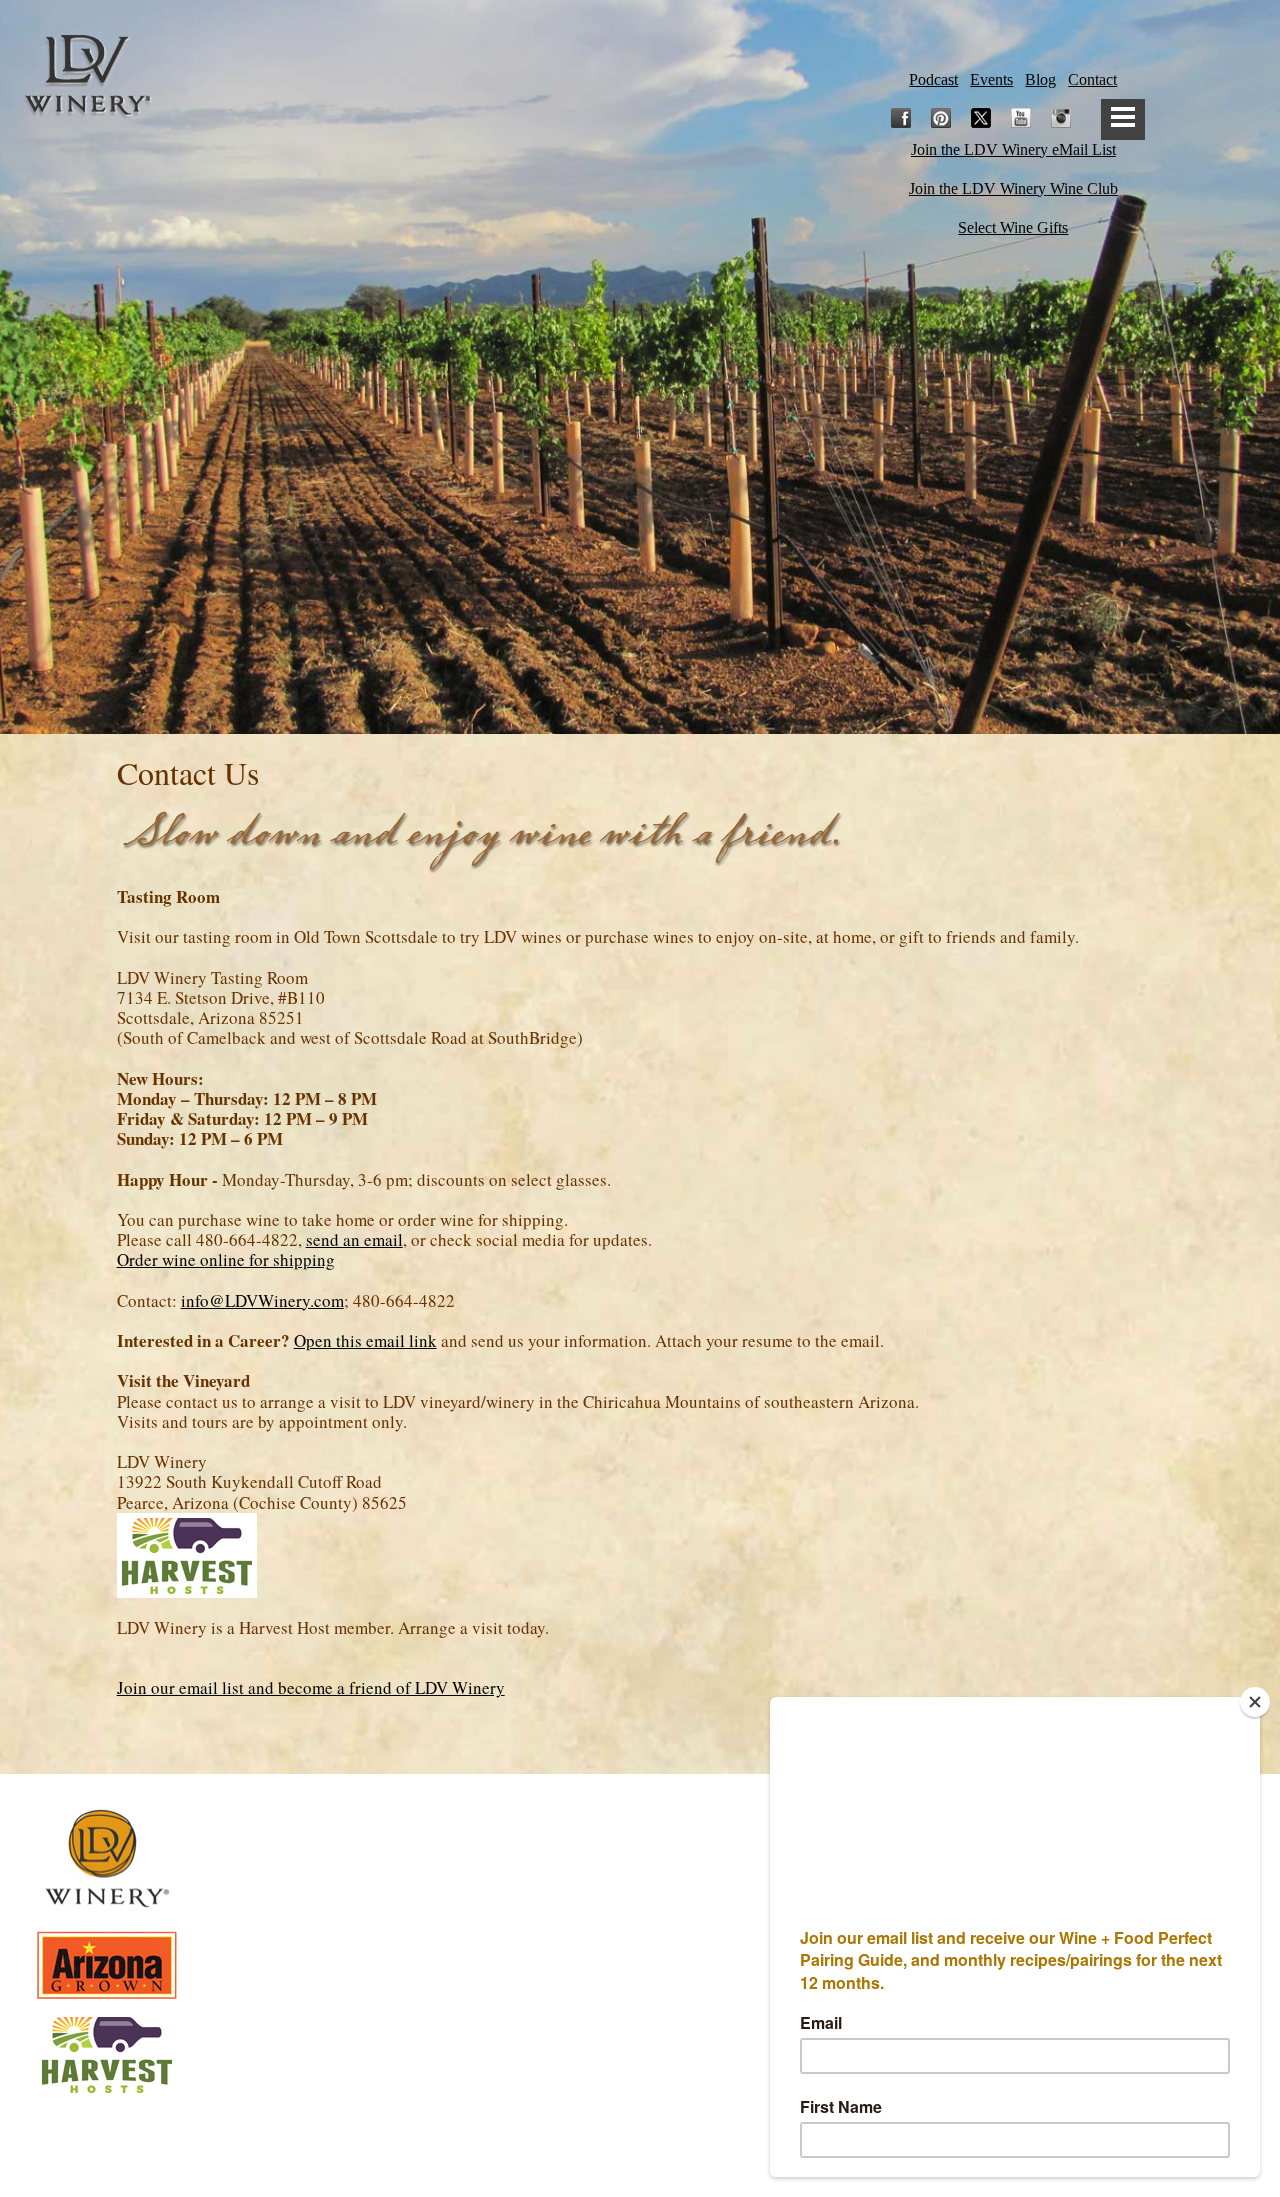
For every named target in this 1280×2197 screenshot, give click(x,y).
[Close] (1255, 1702)
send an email (354, 1239)
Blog (1040, 79)
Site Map (640, 1912)
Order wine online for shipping (226, 1259)
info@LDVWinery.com (262, 1300)
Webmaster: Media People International (640, 2100)
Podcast (933, 79)
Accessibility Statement (640, 1951)
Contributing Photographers (640, 2136)
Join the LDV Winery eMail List (1013, 149)
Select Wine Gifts (1013, 227)
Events (991, 79)
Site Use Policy (640, 1877)
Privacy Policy (640, 1843)
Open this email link (365, 1340)
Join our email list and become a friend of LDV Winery (311, 1687)
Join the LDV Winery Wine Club (1013, 188)
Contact (1092, 79)
